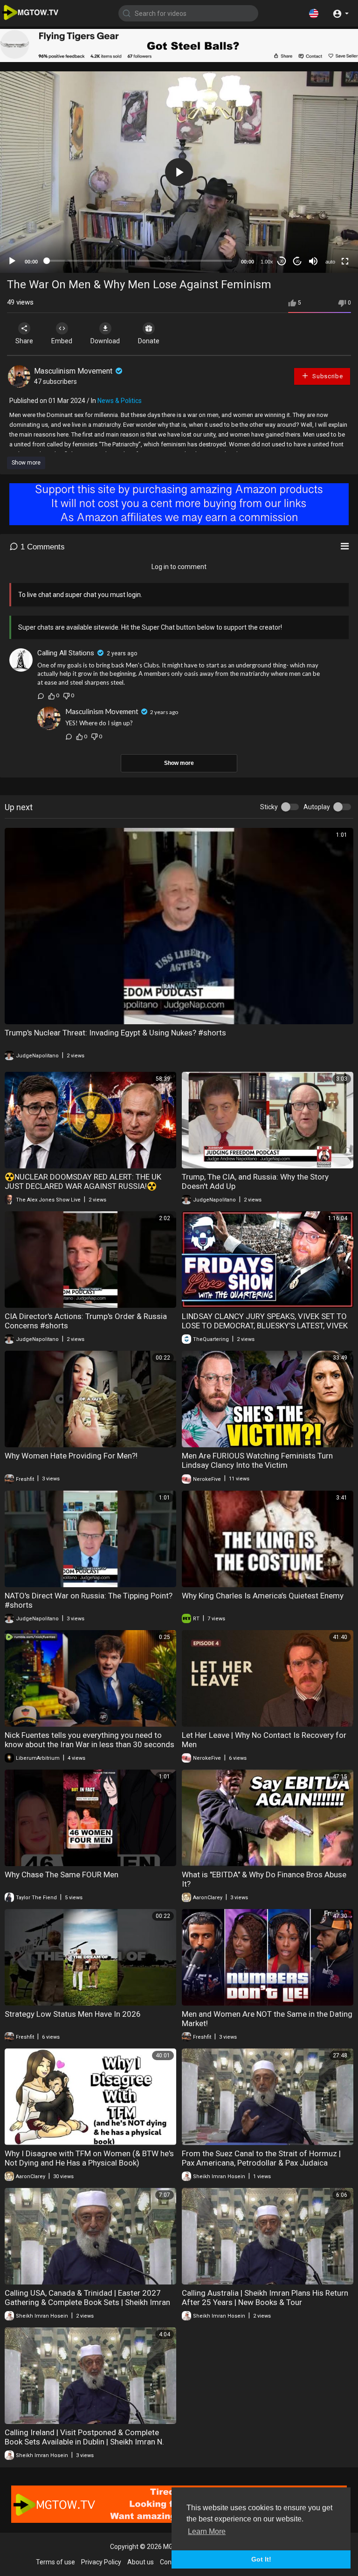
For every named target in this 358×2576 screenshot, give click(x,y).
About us (141, 2562)
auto (330, 262)
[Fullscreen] (345, 261)
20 (297, 261)
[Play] (12, 261)
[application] (179, 172)
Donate (149, 341)
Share (24, 341)
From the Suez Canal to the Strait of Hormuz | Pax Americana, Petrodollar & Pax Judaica (261, 2158)
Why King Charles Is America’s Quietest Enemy (263, 1596)
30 (282, 261)
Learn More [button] (207, 2531)
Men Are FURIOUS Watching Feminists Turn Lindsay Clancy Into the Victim (257, 1460)
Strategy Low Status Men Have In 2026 (73, 2014)
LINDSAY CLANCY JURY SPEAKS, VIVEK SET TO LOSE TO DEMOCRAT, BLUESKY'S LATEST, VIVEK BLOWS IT (265, 1326)
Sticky (269, 807)
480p (327, 211)
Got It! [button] (261, 2559)
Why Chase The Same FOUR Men (62, 1875)
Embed (62, 341)
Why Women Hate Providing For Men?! (71, 1456)
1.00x (267, 262)
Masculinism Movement (74, 371)
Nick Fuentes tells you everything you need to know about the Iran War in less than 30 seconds (89, 1740)
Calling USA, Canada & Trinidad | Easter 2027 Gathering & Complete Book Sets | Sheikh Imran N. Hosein (87, 2302)
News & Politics (120, 401)
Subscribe (327, 376)
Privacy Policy (101, 2562)
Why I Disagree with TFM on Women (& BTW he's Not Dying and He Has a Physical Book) (89, 2158)
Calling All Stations (66, 653)
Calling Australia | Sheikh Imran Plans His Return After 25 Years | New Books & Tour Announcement (265, 2302)
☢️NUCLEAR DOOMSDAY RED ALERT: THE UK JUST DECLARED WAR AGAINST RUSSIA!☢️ (83, 1181)
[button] (314, 13)
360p (327, 225)
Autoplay (317, 807)
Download (105, 341)
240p (327, 239)
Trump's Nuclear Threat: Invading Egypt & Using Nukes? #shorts (115, 1033)
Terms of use (55, 2562)
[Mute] (313, 261)
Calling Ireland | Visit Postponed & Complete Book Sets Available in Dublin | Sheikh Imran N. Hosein (84, 2442)
